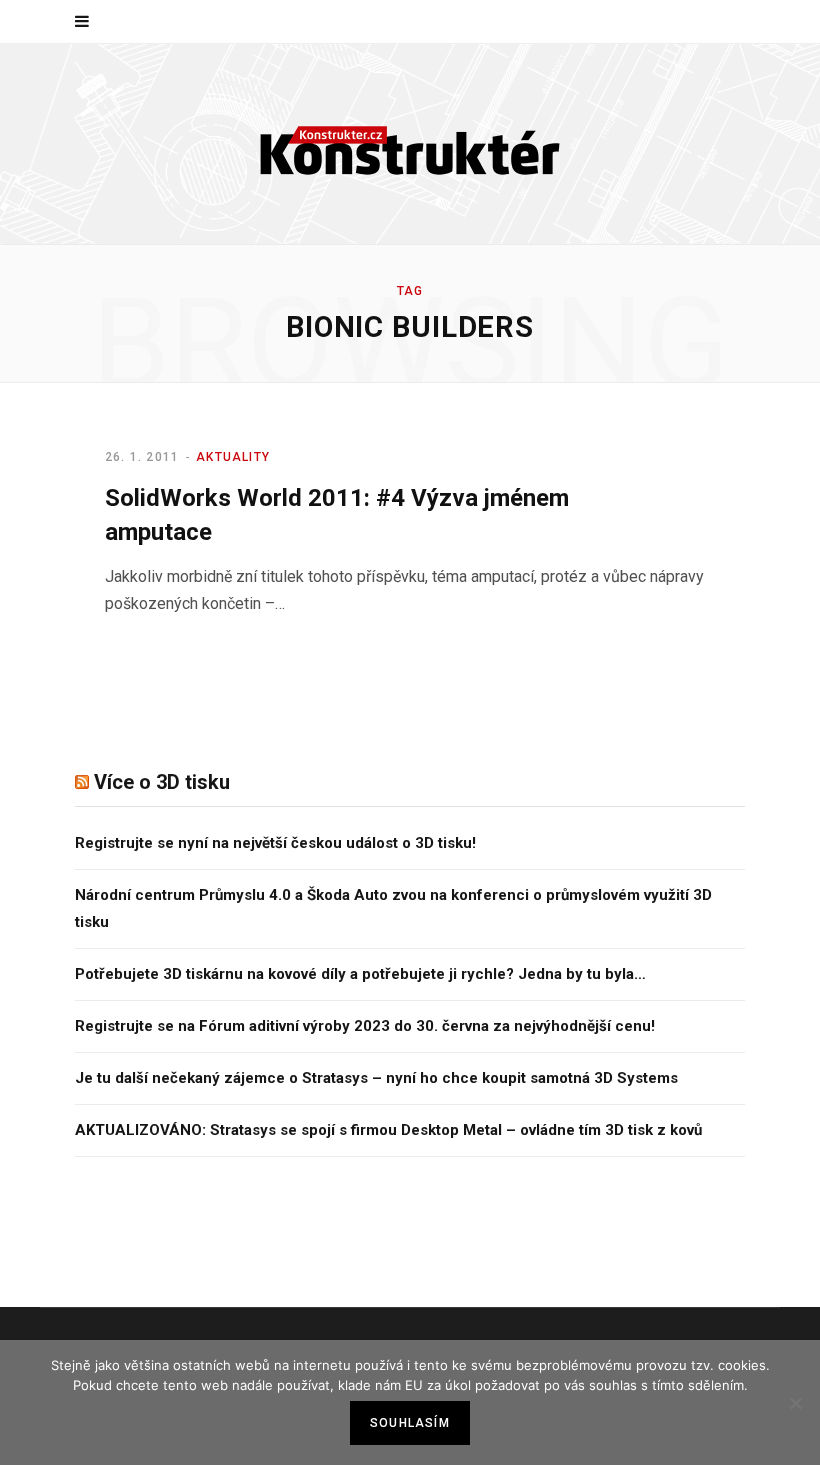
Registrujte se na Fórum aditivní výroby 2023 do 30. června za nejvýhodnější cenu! (365, 1026)
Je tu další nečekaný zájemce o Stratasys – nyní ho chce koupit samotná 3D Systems (376, 1078)
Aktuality (233, 457)
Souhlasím (410, 1423)
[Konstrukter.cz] (410, 144)
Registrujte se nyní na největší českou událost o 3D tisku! (275, 843)
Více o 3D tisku (162, 782)
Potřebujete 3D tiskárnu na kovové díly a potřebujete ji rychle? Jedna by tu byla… (360, 974)
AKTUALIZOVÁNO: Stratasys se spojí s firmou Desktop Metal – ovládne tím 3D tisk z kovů (388, 1130)
